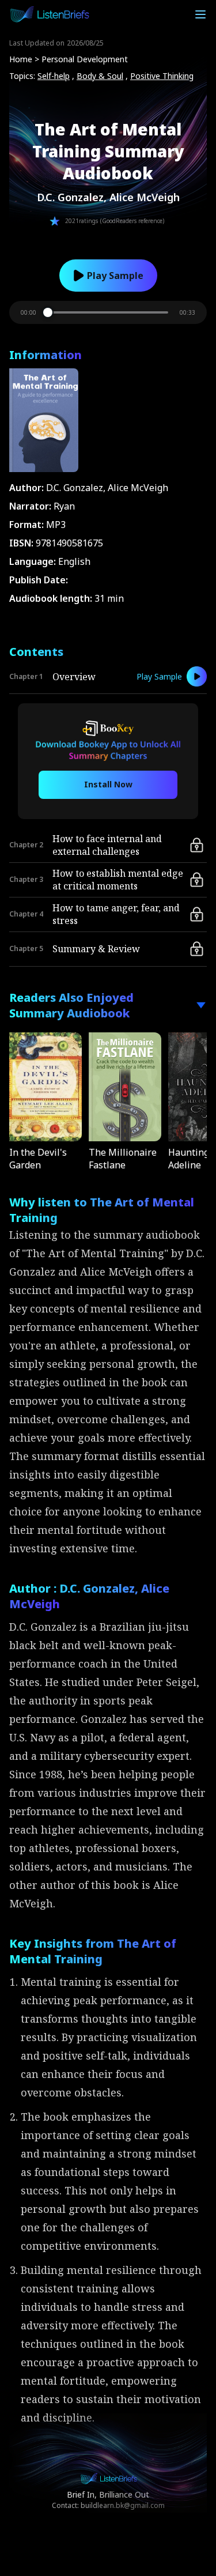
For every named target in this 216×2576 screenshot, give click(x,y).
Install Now (108, 784)
